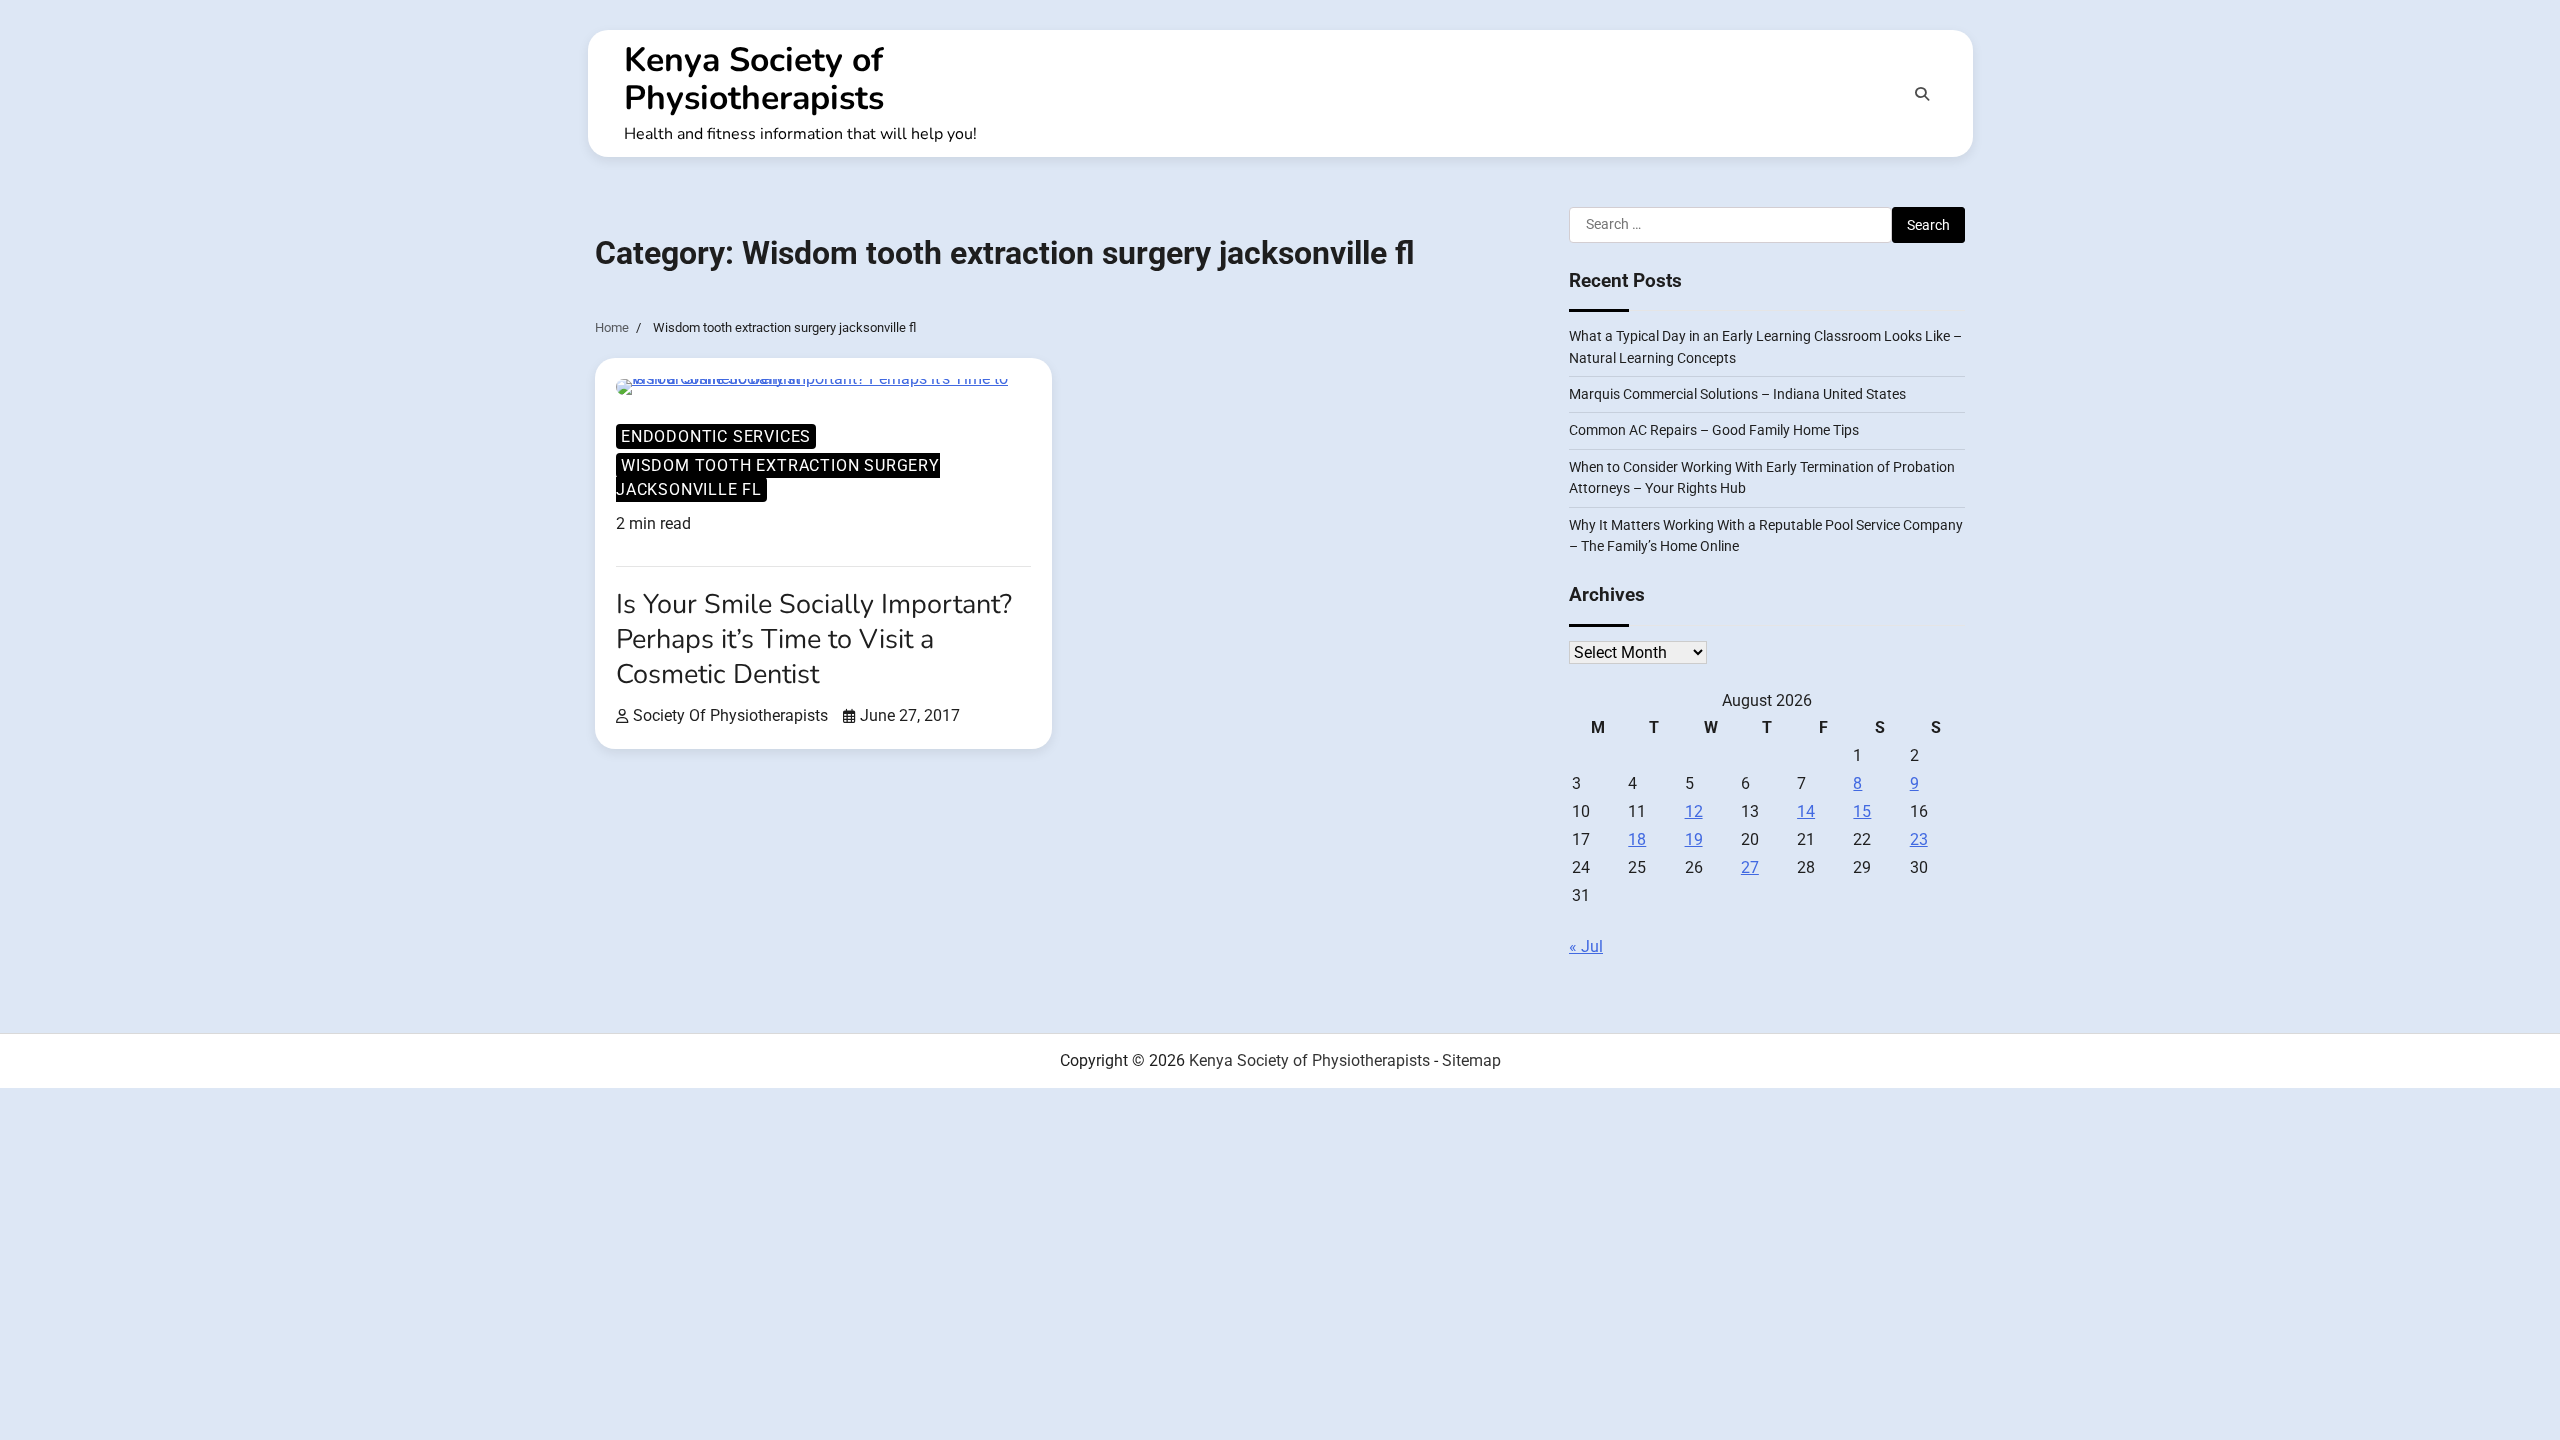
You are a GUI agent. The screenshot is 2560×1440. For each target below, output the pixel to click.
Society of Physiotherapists (730, 715)
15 (1862, 811)
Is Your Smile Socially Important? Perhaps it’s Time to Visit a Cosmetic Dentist (814, 639)
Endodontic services (716, 436)
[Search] (1922, 94)
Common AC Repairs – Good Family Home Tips (1714, 430)
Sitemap (1471, 1060)
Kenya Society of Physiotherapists (754, 79)
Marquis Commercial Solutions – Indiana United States (1737, 394)
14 (1806, 811)
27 (1750, 867)
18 (1637, 839)
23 (1919, 839)
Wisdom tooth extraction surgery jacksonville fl (778, 477)
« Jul (1586, 946)
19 (1694, 839)
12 (1694, 811)
